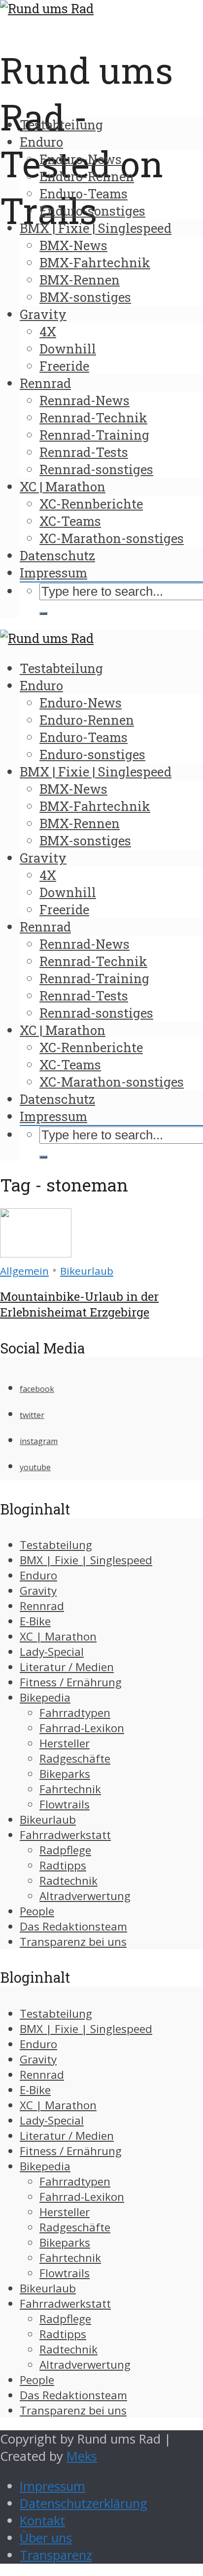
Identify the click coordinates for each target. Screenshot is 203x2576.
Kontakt (42, 2521)
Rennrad (45, 383)
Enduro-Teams (84, 193)
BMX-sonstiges (85, 297)
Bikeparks (65, 1774)
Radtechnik (68, 1881)
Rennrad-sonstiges (96, 469)
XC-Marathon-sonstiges (112, 538)
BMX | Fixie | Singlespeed (96, 228)
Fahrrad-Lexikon (82, 1728)
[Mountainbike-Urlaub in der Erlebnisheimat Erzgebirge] (36, 1253)
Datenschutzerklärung (84, 2503)
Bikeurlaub (87, 1271)
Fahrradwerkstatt (65, 1835)
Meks (82, 2456)
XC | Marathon (63, 486)
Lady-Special (52, 1652)
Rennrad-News (85, 400)
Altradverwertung (85, 1896)
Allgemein (24, 1271)
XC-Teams (70, 521)
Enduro (41, 142)
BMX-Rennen (80, 280)
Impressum (53, 573)
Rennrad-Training (94, 435)
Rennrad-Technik (93, 418)
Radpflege (65, 1850)
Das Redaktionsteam (73, 1926)
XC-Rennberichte (91, 504)
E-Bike (35, 1621)
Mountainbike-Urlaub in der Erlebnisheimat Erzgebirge (79, 1304)
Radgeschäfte (75, 1758)
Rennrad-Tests (84, 452)
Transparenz (56, 2555)
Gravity (43, 314)
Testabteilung (61, 125)
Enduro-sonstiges (92, 211)
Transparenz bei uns (73, 1942)
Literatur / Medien (67, 1667)
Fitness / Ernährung (71, 1682)
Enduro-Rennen (87, 176)
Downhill (68, 349)
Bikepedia (45, 1697)
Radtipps (63, 1865)
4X (48, 331)
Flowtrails (65, 1804)
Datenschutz (57, 555)
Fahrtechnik (70, 1789)
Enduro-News (81, 159)
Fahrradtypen (75, 1713)
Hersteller (65, 1743)
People (37, 1911)
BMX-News (73, 245)
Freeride (64, 366)
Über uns (46, 2538)
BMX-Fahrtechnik (95, 262)
